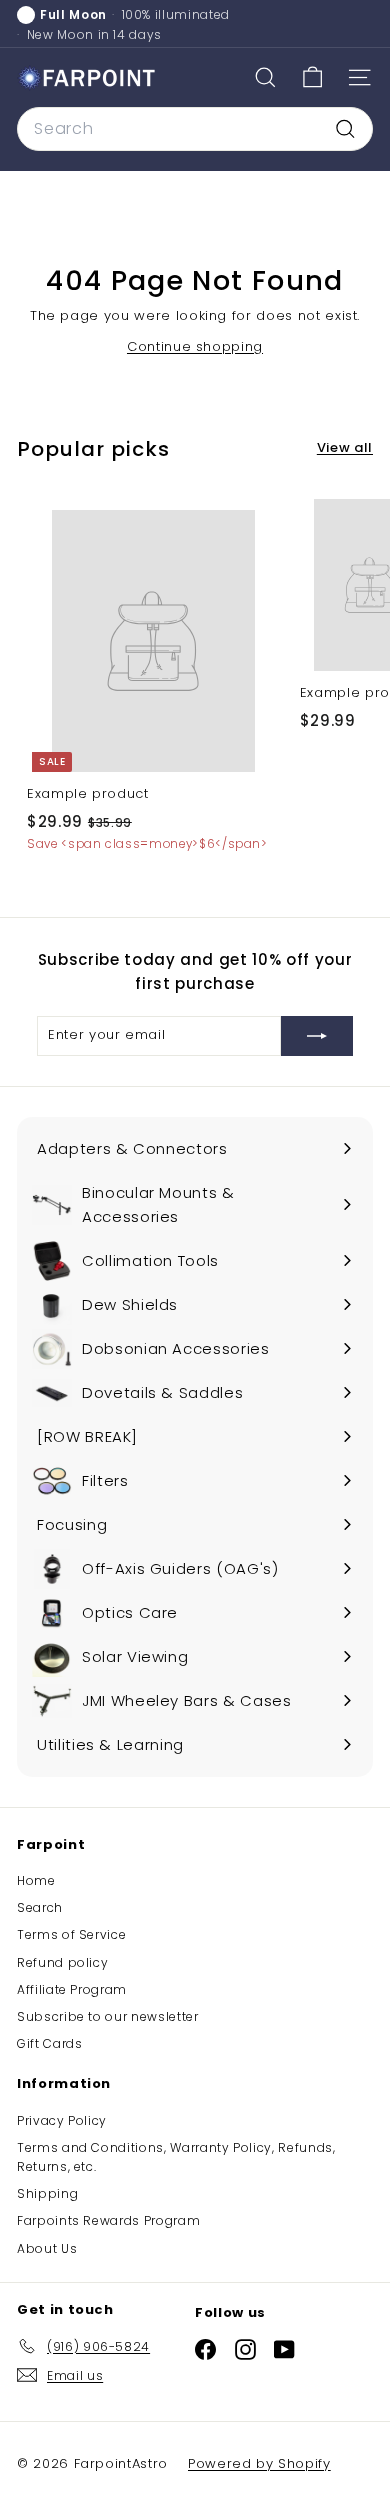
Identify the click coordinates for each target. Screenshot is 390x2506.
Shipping (47, 2193)
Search (40, 1907)
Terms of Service (71, 1934)
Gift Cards (50, 2043)
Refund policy (62, 1962)
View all (345, 447)
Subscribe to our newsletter (108, 2016)
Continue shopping (195, 346)
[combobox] (195, 129)
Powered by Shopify (259, 2463)
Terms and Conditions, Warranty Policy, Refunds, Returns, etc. (176, 2157)
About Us (47, 2248)
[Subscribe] (317, 1036)
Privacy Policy (62, 2120)
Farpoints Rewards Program (108, 2220)
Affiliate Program (72, 1989)
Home (36, 1880)
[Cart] (312, 77)
